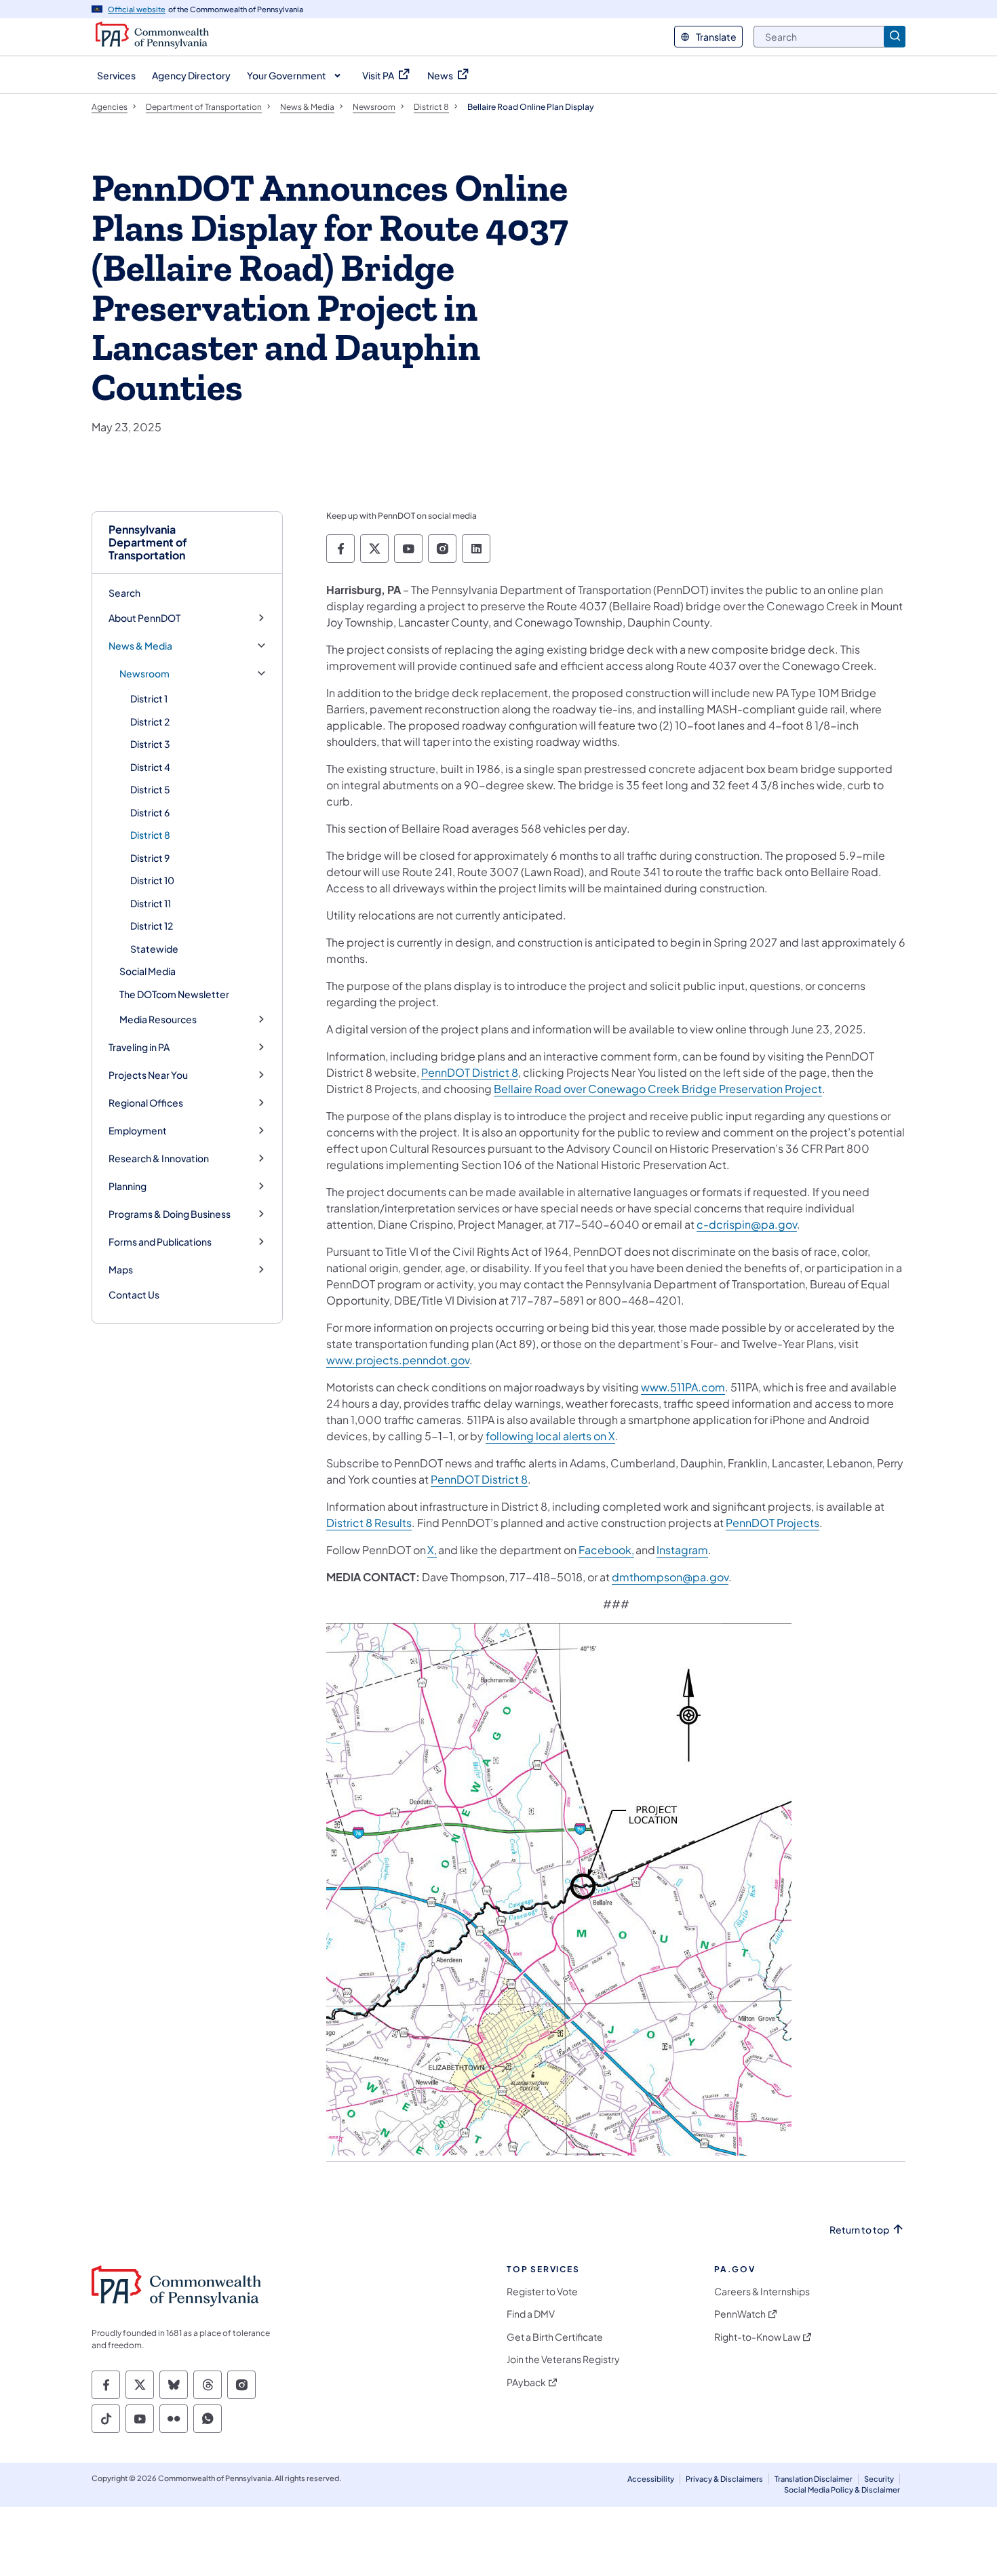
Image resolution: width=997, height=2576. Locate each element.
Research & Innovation (159, 1158)
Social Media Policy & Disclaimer (842, 2490)
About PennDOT (144, 618)
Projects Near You (148, 1075)
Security (879, 2479)
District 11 (151, 903)
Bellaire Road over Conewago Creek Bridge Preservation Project (658, 1089)
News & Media (140, 646)
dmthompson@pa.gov (670, 1577)
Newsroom (144, 674)
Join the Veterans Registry (563, 2359)
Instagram (682, 1550)
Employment (138, 1131)
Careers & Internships (762, 2292)
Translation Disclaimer (814, 2479)
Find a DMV (531, 2314)
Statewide (154, 949)
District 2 (150, 721)
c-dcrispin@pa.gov (747, 1224)
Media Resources (158, 1019)
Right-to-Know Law (757, 2337)
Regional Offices (146, 1103)
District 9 (150, 858)
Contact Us (134, 1294)
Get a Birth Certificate (555, 2337)
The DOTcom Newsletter (174, 994)
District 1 (149, 698)
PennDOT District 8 (470, 1072)
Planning (128, 1186)
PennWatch (740, 2314)
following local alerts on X (550, 1436)
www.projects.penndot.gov (398, 1360)
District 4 (150, 767)
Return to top (859, 2230)
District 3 (150, 744)
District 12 (152, 926)
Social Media (148, 971)
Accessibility (651, 2479)
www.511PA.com (683, 1387)
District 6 (150, 812)
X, (432, 1550)
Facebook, (606, 1550)
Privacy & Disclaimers (724, 2479)
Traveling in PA (139, 1047)
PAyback (526, 2382)
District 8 (150, 835)
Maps (121, 1270)
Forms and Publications (160, 1242)
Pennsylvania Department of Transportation (148, 542)
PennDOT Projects (773, 1523)
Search (124, 593)
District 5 (150, 789)
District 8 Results (369, 1523)
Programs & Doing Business (170, 1214)
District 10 (152, 880)
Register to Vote (542, 2292)
